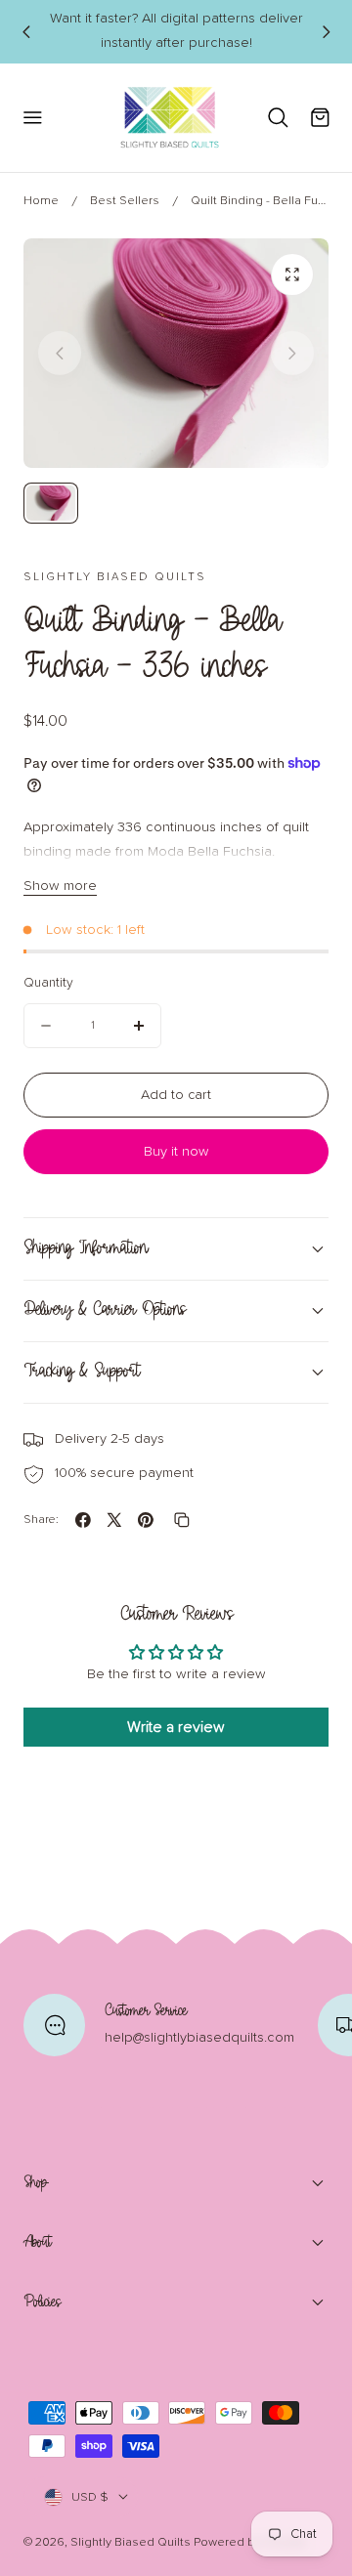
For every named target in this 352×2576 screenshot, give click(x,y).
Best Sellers (125, 201)
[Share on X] (114, 1520)
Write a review (176, 1727)
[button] (32, 118)
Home (41, 201)
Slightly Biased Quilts (131, 2542)
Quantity (48, 983)
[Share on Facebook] (83, 1520)
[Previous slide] (25, 31)
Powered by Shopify (250, 2542)
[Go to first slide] (326, 31)
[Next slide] (292, 353)
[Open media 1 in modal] (292, 274)
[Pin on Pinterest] (146, 1520)
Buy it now (176, 1152)
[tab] (51, 503)
